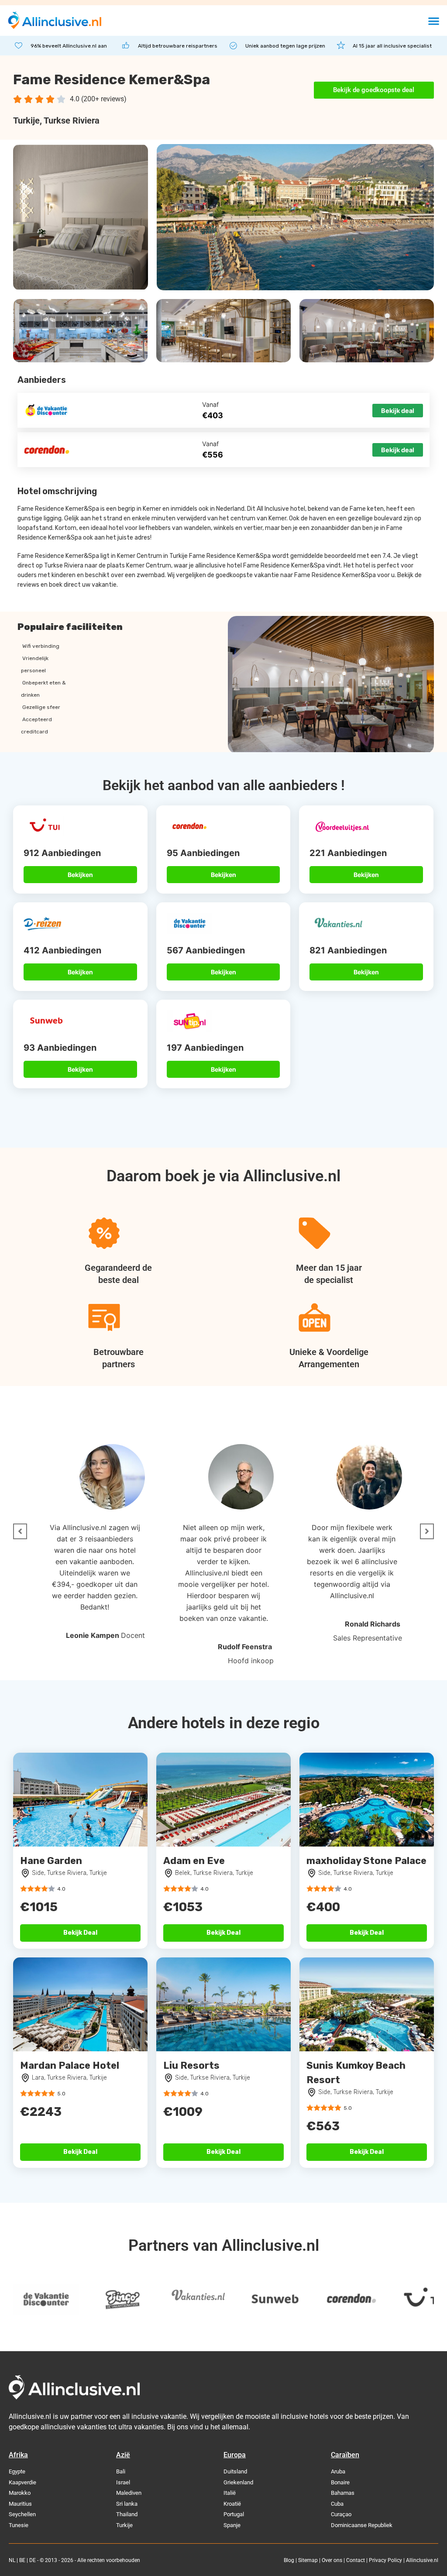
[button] (434, 21)
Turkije (26, 120)
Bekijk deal (398, 411)
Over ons (332, 2560)
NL (12, 2560)
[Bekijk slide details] (96, 2300)
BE (22, 2560)
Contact (356, 2560)
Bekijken (80, 875)
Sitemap (308, 2560)
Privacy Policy (385, 2560)
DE (33, 2560)
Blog (289, 2560)
